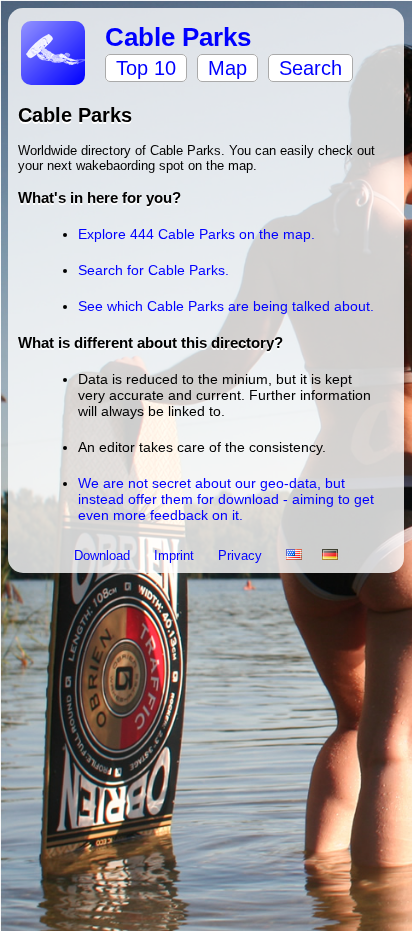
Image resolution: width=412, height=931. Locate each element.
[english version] (294, 555)
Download (104, 555)
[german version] (330, 555)
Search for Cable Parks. (153, 270)
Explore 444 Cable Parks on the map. (196, 234)
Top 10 (146, 68)
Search (310, 68)
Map (227, 68)
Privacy (242, 555)
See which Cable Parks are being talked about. (226, 306)
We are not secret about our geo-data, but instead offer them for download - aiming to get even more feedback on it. (226, 499)
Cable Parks (178, 37)
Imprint (176, 555)
